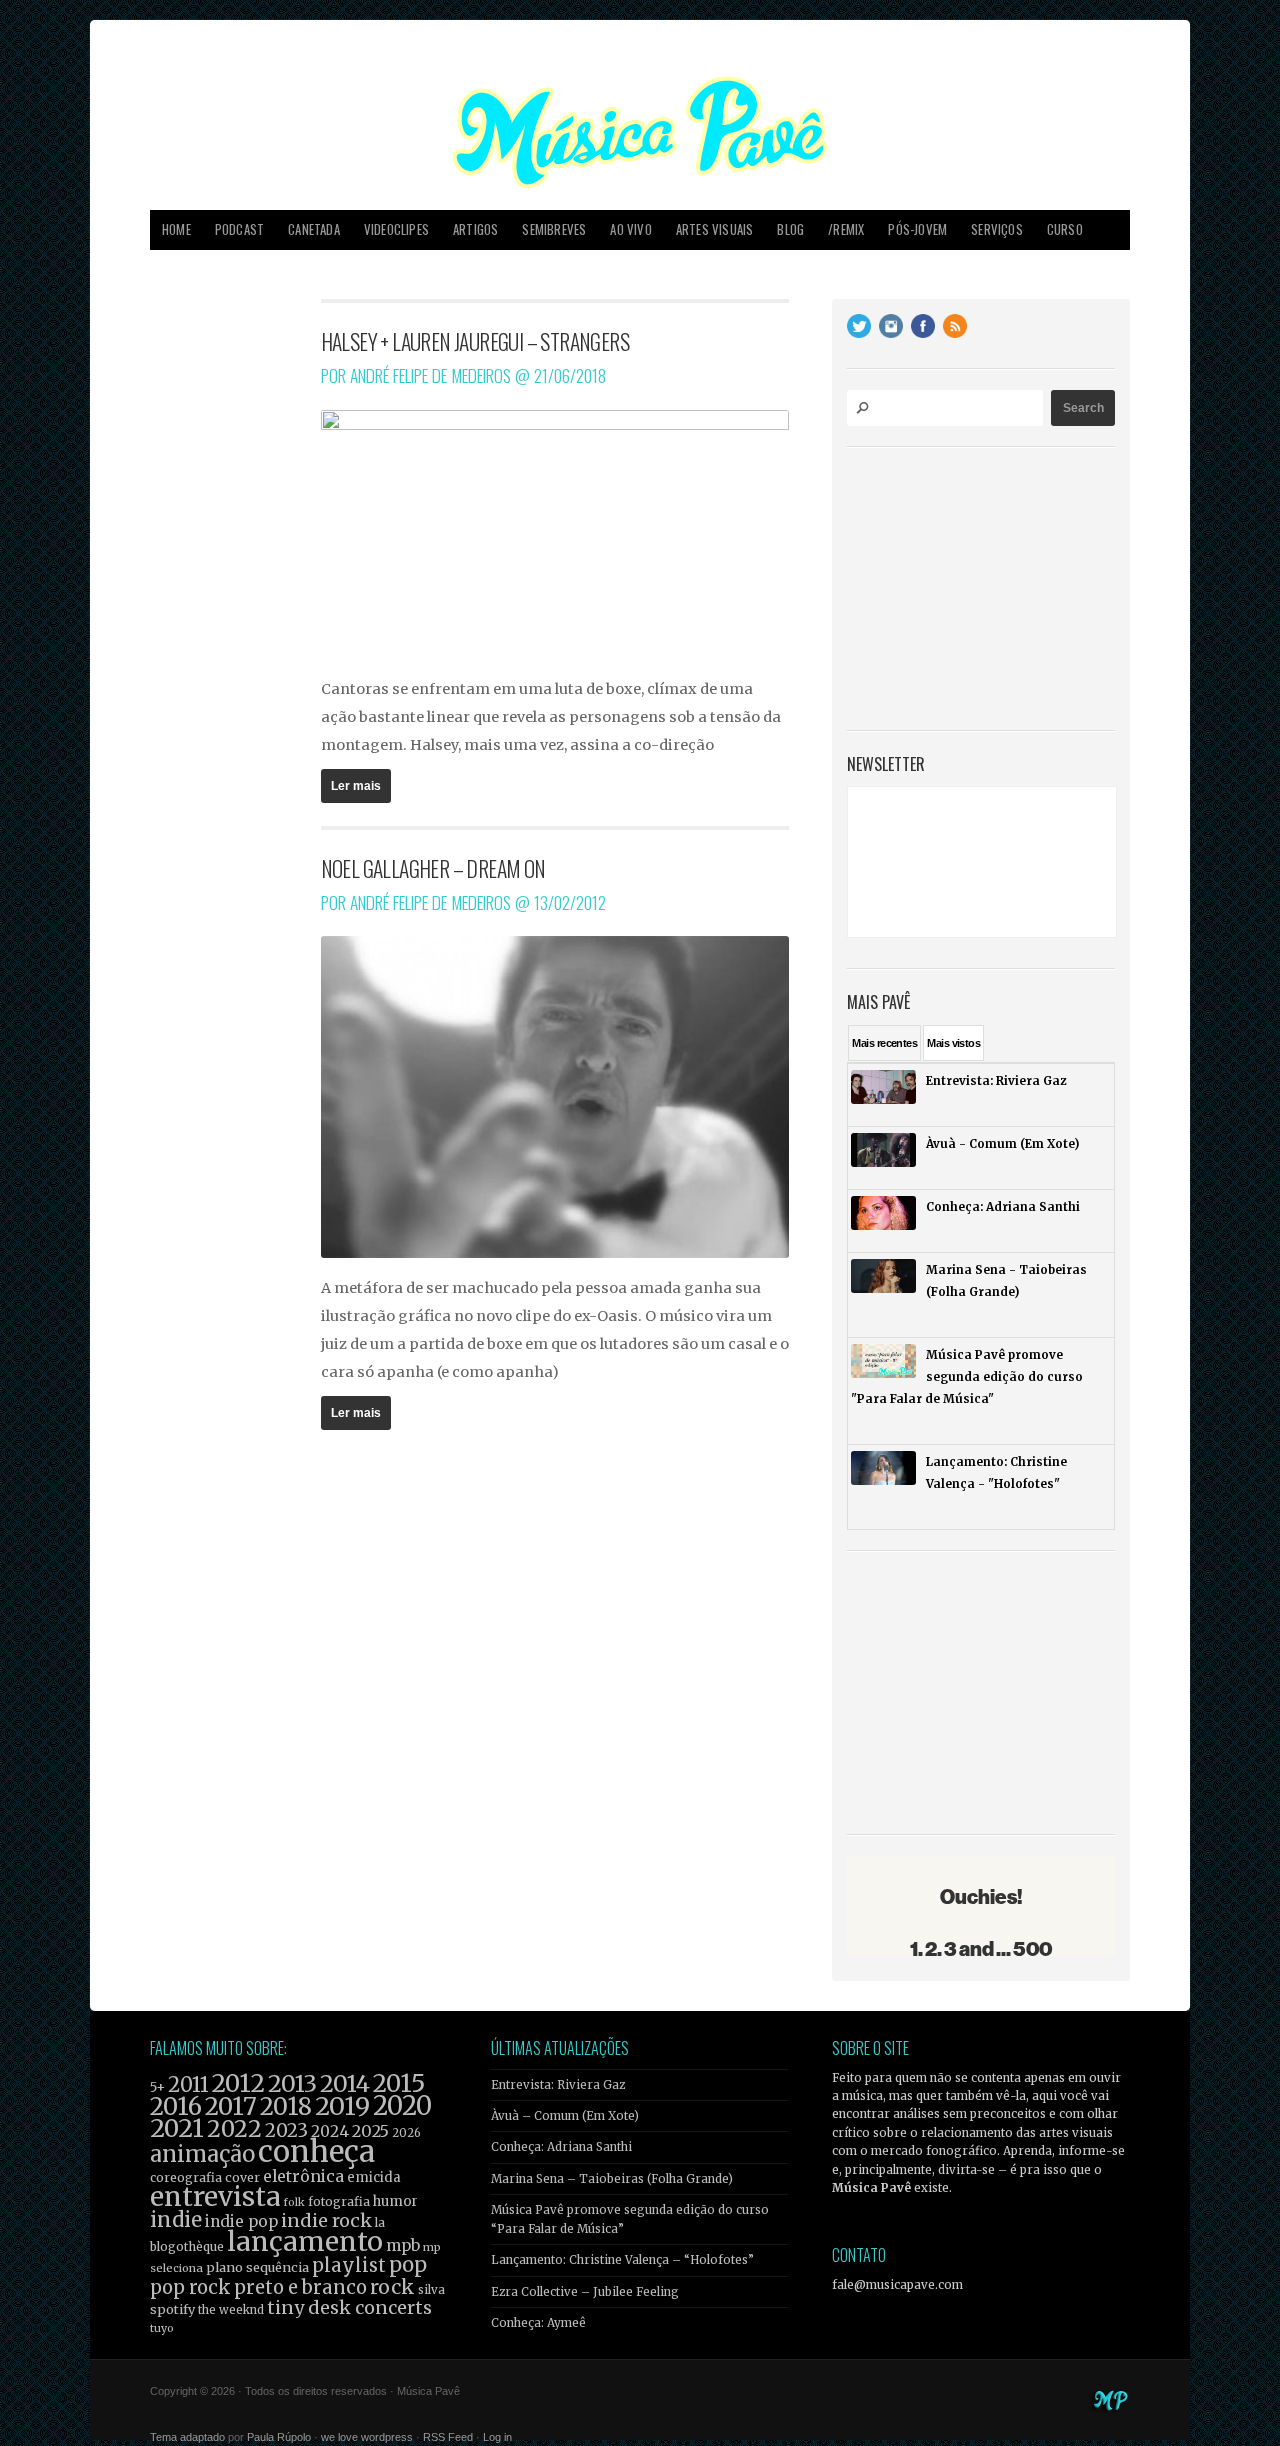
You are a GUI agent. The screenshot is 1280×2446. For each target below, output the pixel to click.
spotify (172, 2309)
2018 (286, 2107)
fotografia (339, 2201)
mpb (403, 2245)
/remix (846, 229)
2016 (176, 2106)
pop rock (190, 2287)
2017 (231, 2106)
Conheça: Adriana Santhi (561, 2147)
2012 (238, 2083)
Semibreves (554, 229)
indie (176, 2220)
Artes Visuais (715, 229)
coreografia (186, 2177)
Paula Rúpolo (279, 2437)
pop (408, 2264)
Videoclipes (396, 229)
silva (431, 2290)
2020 (402, 2106)
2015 (399, 2083)
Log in (497, 2437)
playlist (349, 2265)
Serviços (997, 229)
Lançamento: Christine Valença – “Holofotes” (622, 2260)
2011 (188, 2085)
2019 (342, 2106)
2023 (286, 2130)
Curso (1065, 229)
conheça (316, 2151)
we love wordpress (367, 2437)
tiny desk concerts (349, 2307)
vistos (953, 1043)
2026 (406, 2133)
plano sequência (257, 2267)
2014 (345, 2083)
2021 (177, 2128)
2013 (292, 2083)
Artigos (475, 229)
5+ (157, 2087)
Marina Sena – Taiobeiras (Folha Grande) (612, 2179)
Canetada (314, 229)
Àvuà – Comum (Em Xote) (565, 2116)
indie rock (326, 2220)
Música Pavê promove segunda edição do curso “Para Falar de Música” (630, 2219)
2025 (370, 2131)
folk (294, 2202)
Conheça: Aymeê (538, 2323)
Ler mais (356, 786)
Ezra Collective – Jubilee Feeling (585, 2292)
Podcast (239, 229)
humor (395, 2201)
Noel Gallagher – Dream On (433, 868)
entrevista (215, 2196)
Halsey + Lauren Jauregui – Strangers (475, 341)
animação (202, 2154)
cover (242, 2177)
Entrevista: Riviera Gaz (558, 2085)
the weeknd (231, 2310)
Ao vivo (630, 229)
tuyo (162, 2328)
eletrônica (303, 2176)
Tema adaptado (187, 2437)
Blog (790, 229)
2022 (234, 2129)
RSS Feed (448, 2437)
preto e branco (300, 2287)
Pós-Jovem (917, 229)
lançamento (305, 2241)
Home (176, 229)
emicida (374, 2177)
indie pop (241, 2221)
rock (392, 2287)
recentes (884, 1043)
